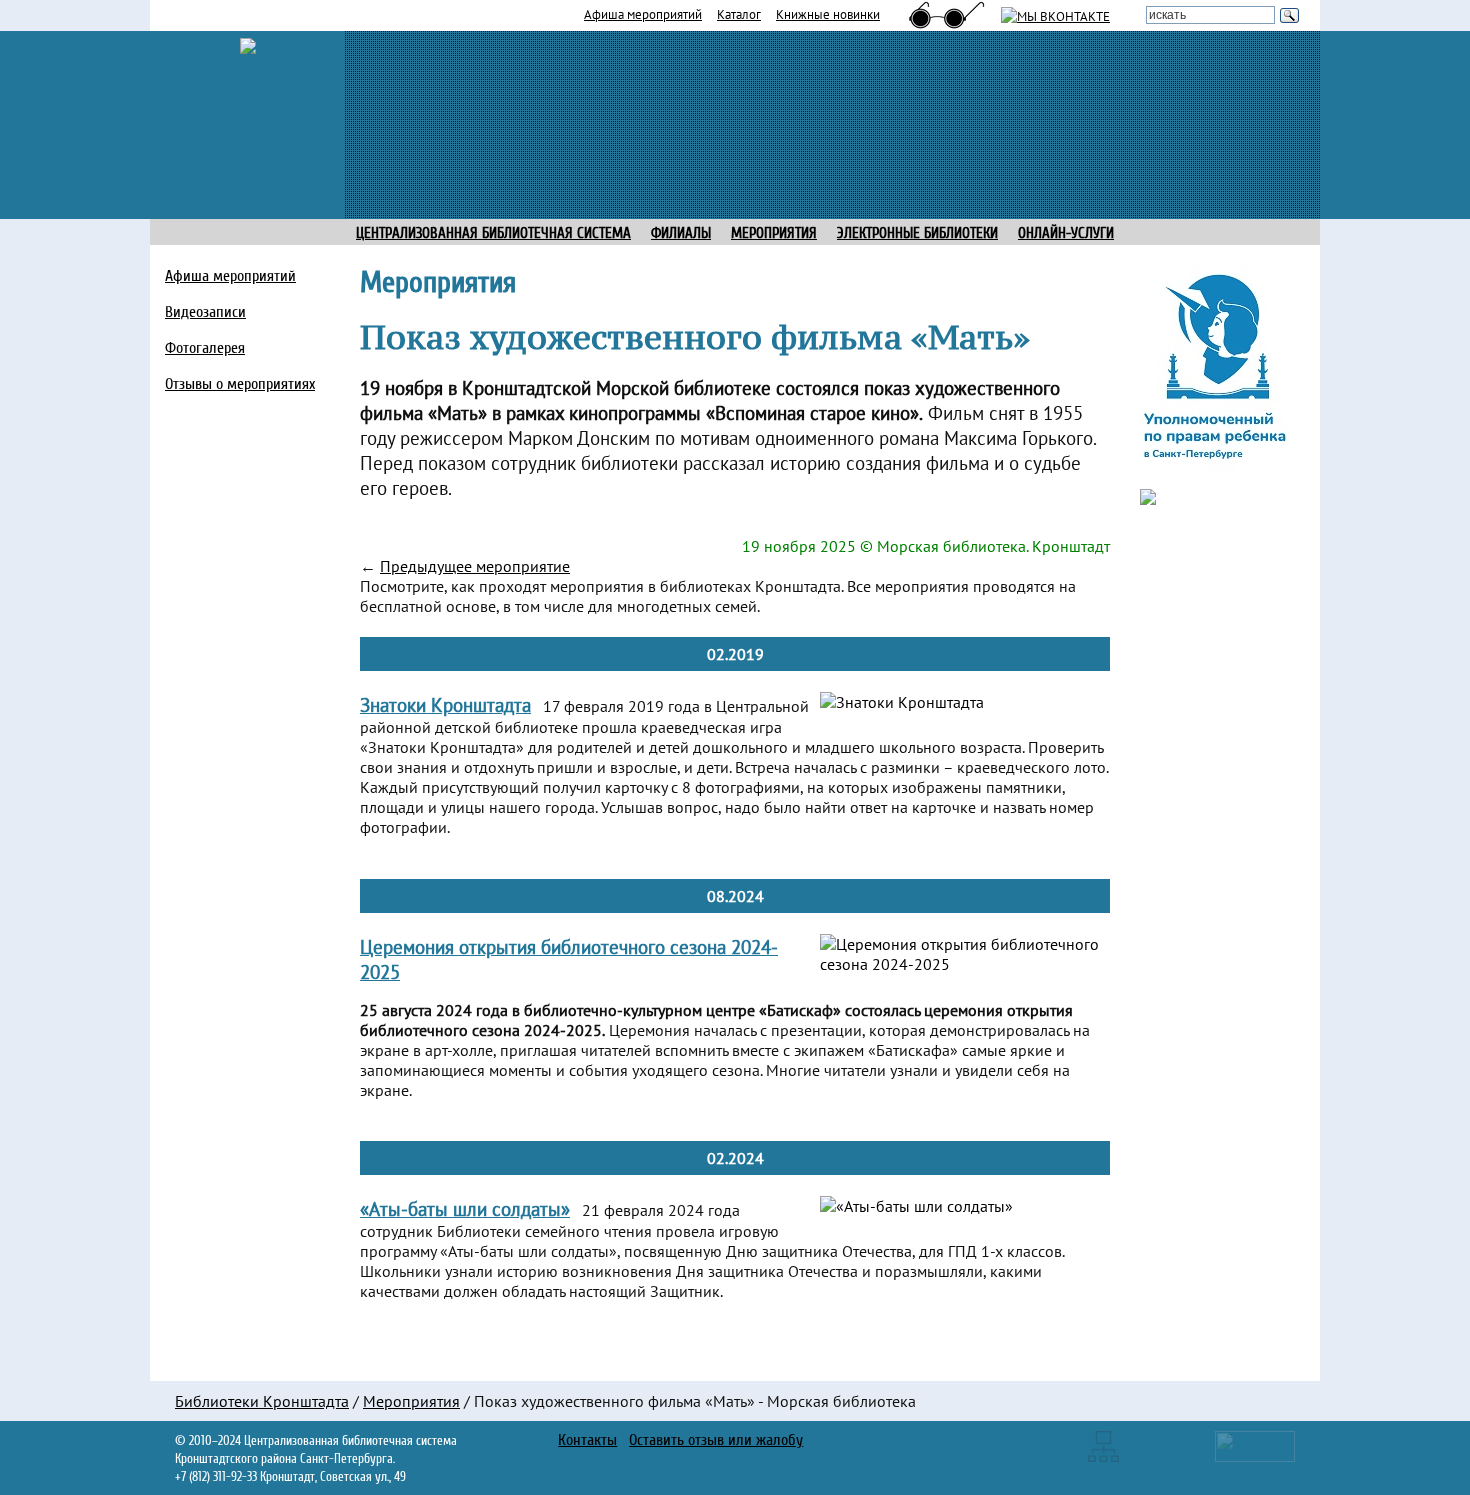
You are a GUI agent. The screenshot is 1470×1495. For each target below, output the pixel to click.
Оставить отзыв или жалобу (716, 1440)
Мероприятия (411, 1401)
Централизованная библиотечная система (493, 233)
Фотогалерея (205, 348)
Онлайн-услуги (1066, 233)
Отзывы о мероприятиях (240, 384)
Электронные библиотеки (917, 233)
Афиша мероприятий (643, 14)
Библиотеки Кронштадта (262, 1401)
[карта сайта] (1103, 1445)
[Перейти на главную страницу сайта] (248, 44)
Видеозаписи (205, 312)
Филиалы (681, 233)
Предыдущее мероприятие (475, 566)
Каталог (739, 14)
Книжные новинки (828, 14)
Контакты (587, 1440)
